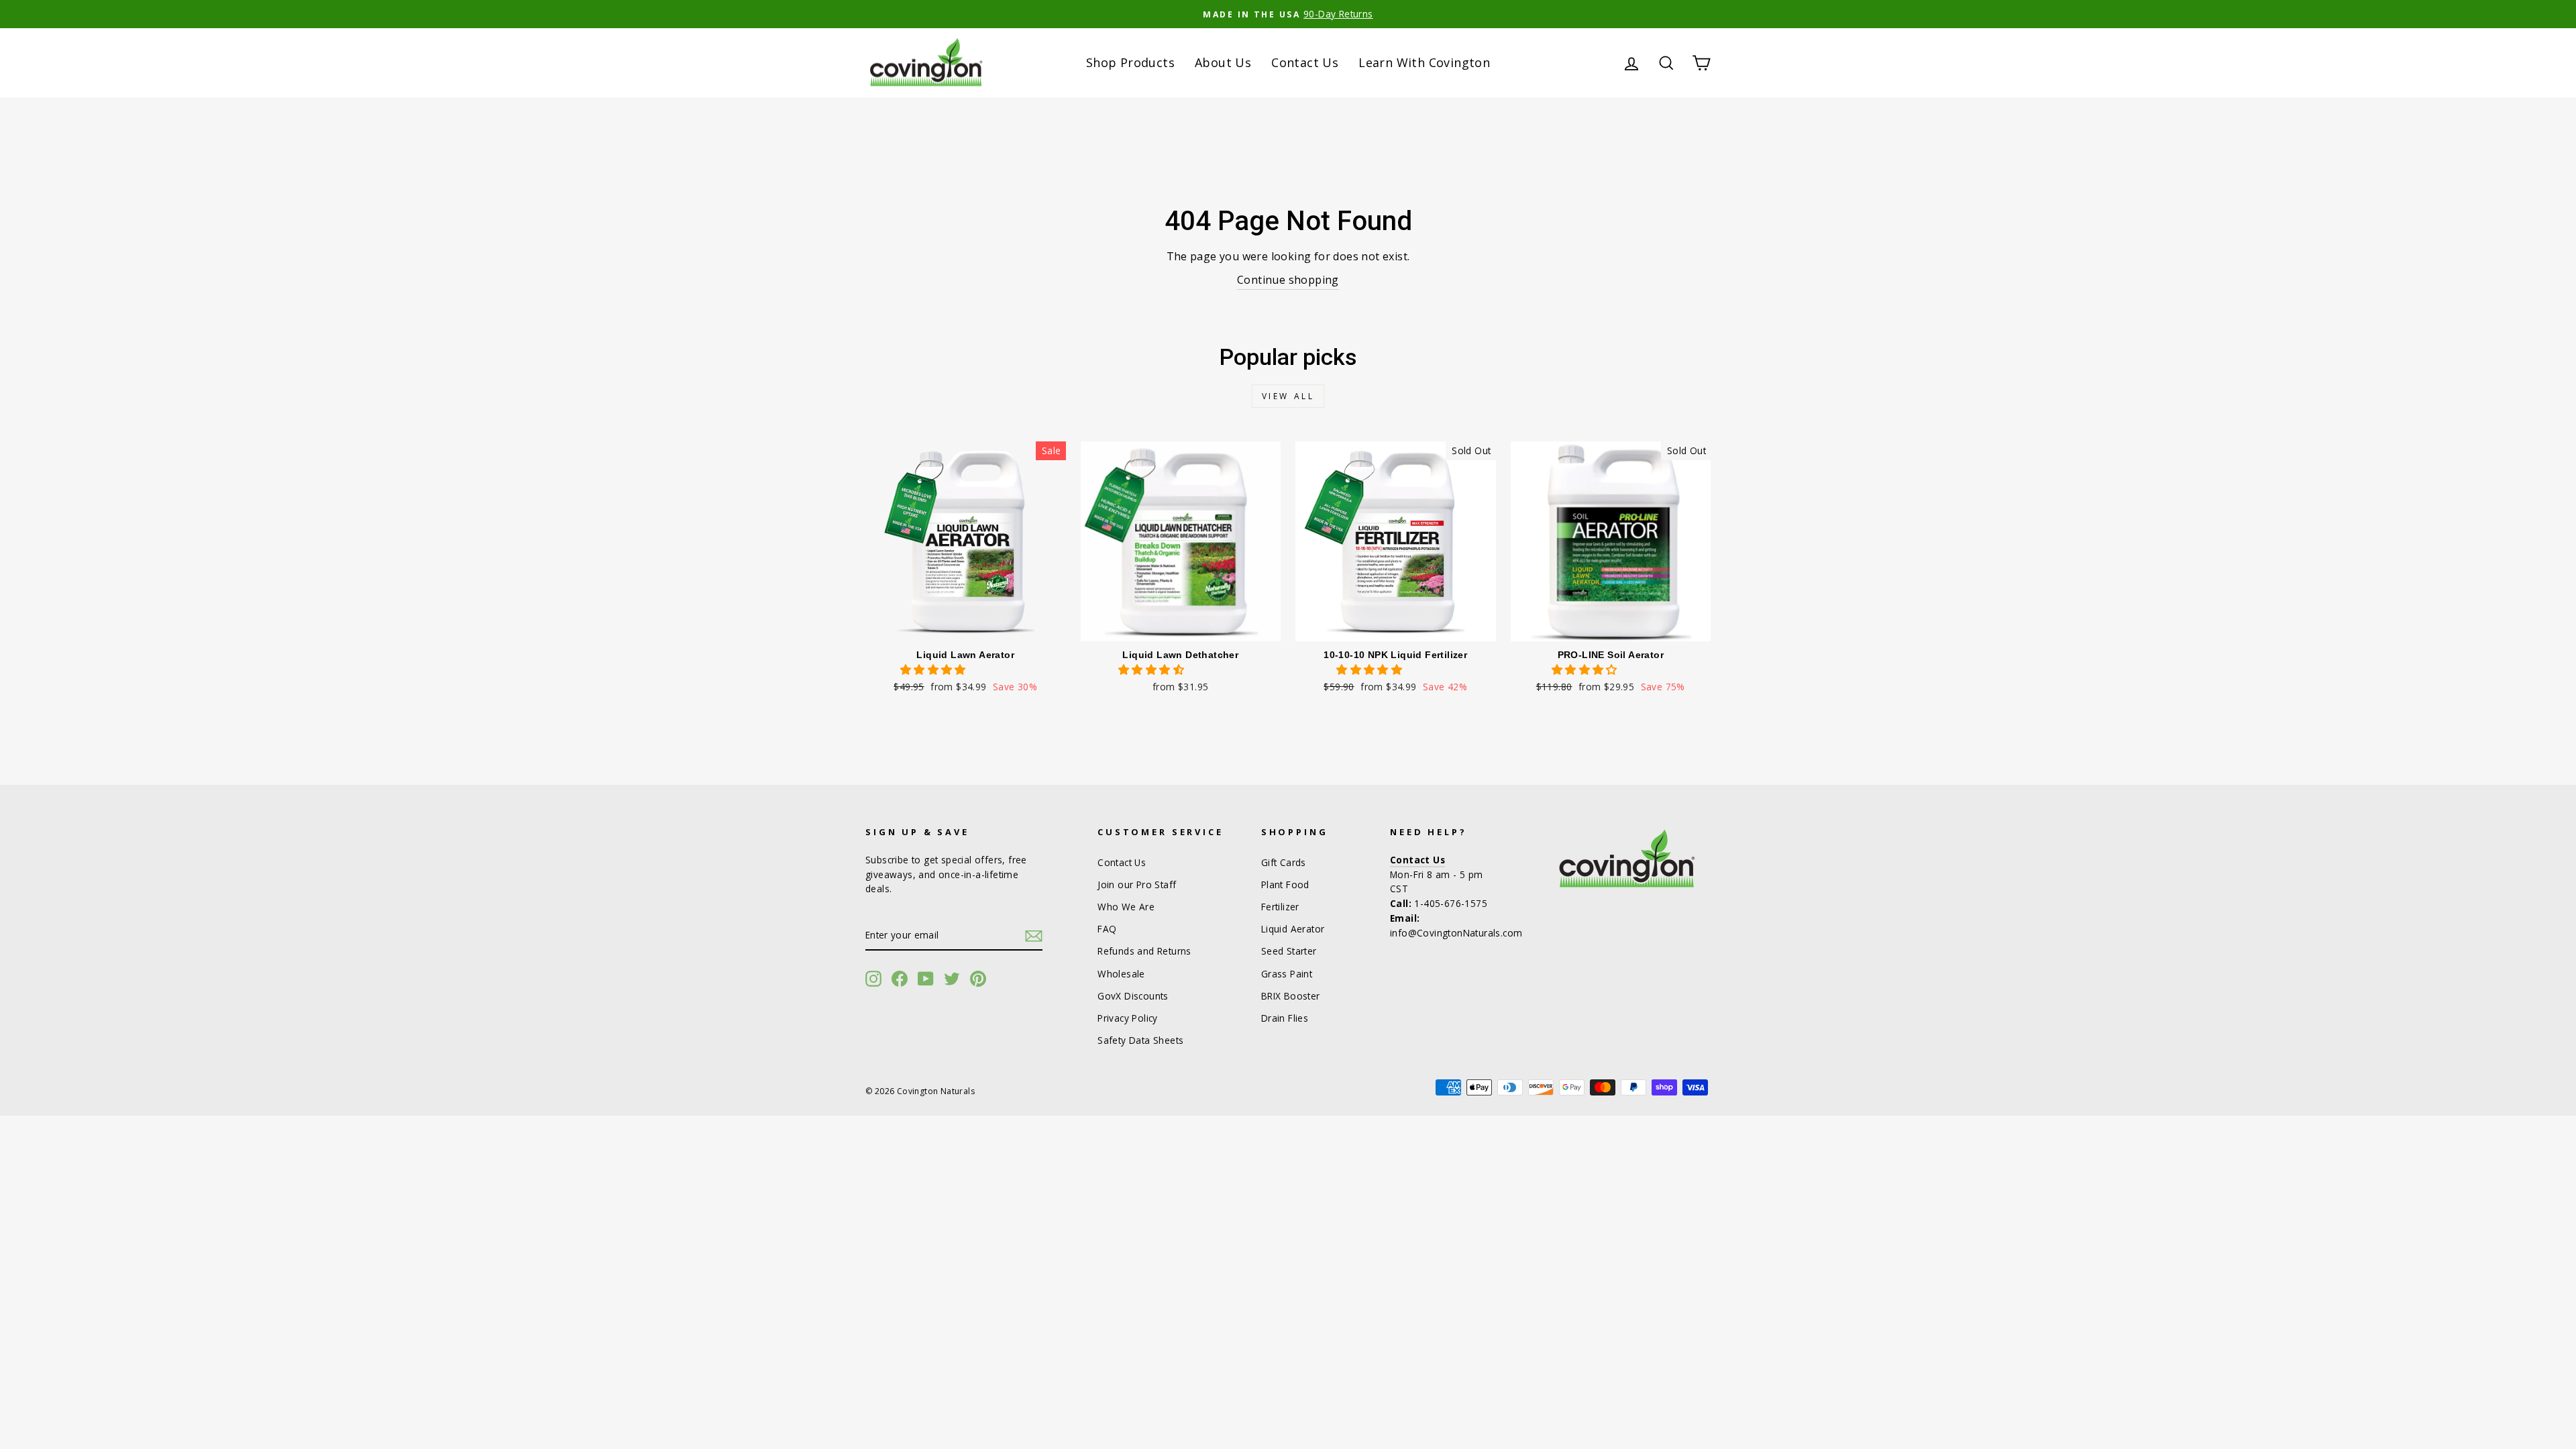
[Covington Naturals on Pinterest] (978, 979)
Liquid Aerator (1293, 929)
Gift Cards (1284, 862)
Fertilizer (1280, 907)
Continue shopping (1288, 280)
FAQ (1107, 929)
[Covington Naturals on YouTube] (926, 979)
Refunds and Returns (1144, 951)
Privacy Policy (1128, 1018)
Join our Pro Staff (1137, 884)
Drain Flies (1285, 1018)
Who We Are (1126, 907)
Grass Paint (1287, 974)
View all (1288, 396)
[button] (934, 669)
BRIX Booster (1291, 996)
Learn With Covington (1424, 62)
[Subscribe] (1034, 936)
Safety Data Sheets (1140, 1040)
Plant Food (1285, 884)
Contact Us (1305, 62)
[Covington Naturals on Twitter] (952, 979)
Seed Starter (1289, 951)
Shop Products (1130, 62)
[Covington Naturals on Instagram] (873, 979)
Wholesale (1121, 974)
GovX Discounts (1133, 996)
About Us (1223, 62)
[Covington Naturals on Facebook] (900, 979)
